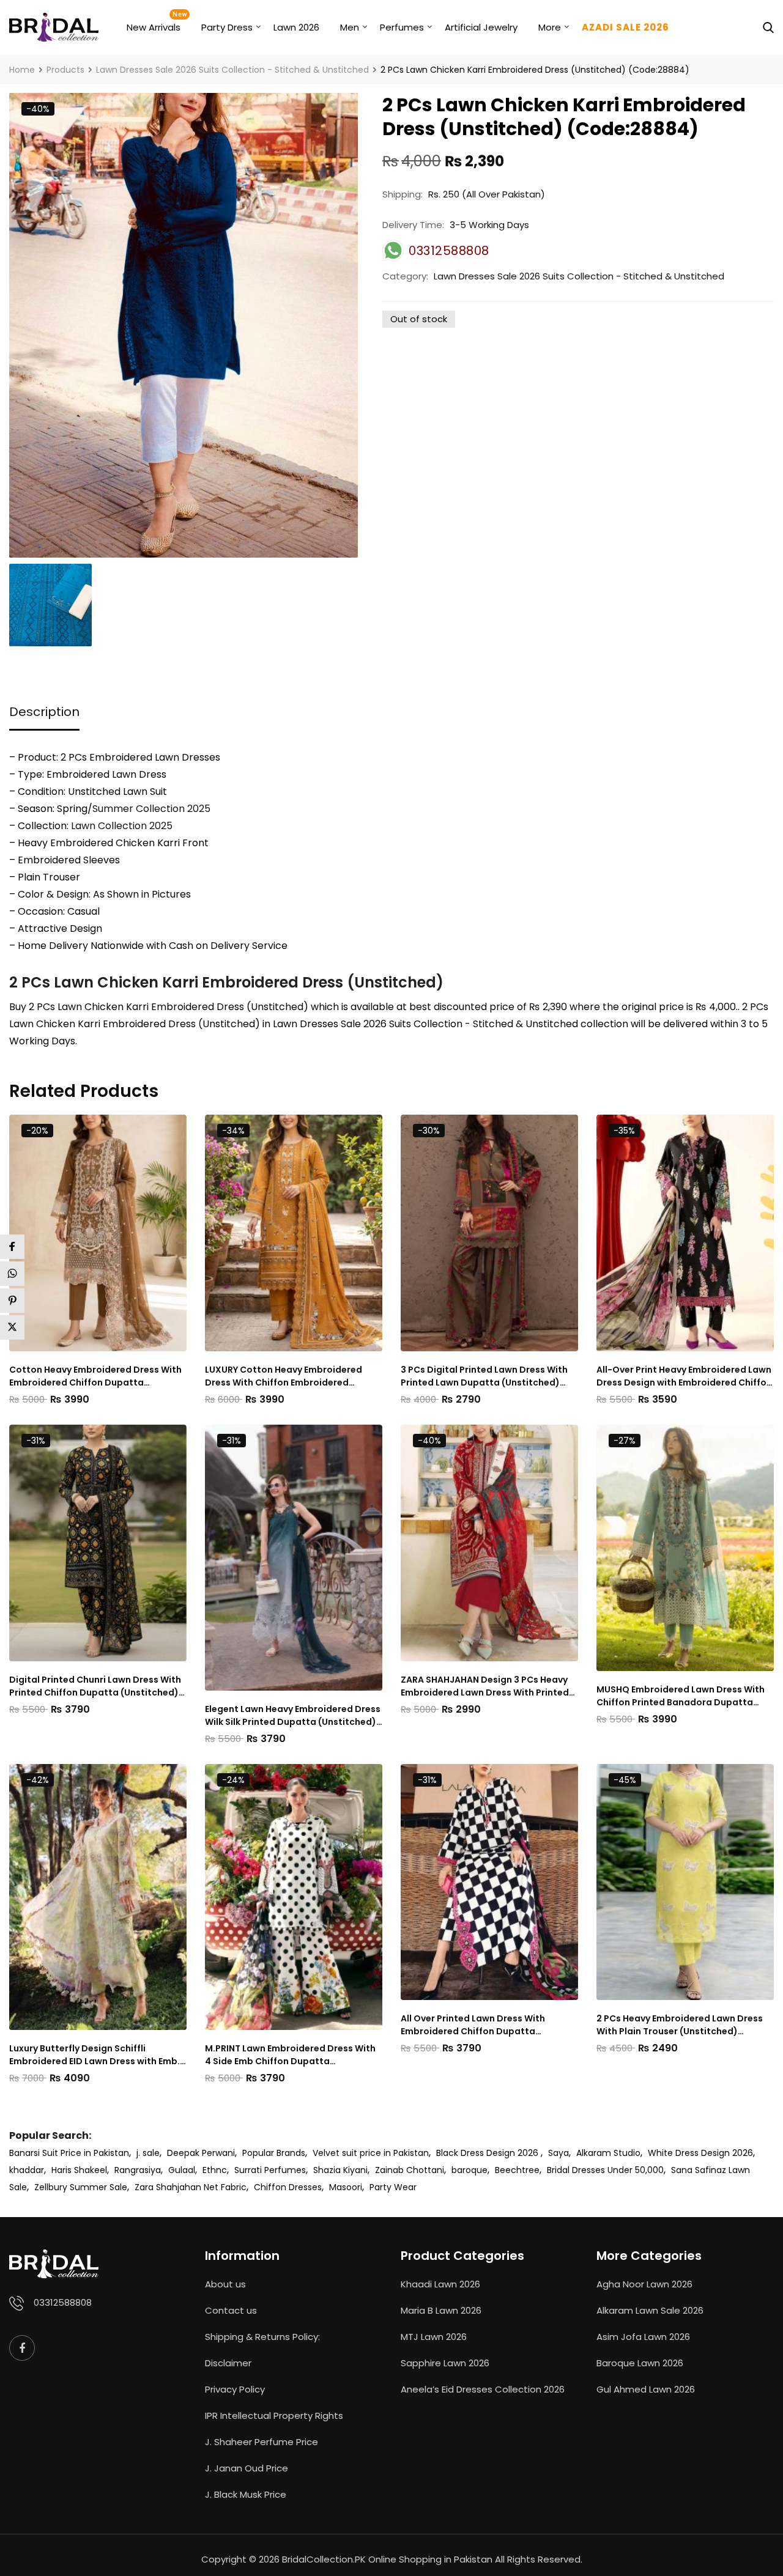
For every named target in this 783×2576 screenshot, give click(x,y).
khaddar (27, 2170)
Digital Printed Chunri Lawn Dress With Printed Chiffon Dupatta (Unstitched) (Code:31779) (95, 1686)
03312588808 (63, 2302)
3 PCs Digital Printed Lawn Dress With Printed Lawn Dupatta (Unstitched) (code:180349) (484, 1376)
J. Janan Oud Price (247, 2468)
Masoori (346, 2187)
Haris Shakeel (79, 2170)
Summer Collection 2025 (151, 809)
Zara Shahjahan (168, 2187)
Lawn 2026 (296, 27)
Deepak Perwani (201, 2153)
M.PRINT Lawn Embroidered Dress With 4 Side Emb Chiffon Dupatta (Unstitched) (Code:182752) (290, 2055)
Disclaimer (228, 2363)
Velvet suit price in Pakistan (371, 2153)
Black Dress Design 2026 (488, 2153)
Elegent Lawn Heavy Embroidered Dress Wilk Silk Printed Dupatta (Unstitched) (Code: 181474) (293, 1716)
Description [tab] (44, 712)
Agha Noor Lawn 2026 (644, 2284)
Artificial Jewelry (481, 27)
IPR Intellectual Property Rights (274, 2415)
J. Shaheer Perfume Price (262, 2442)
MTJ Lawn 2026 (434, 2337)
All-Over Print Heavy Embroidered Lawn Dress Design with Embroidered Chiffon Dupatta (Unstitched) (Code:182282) (684, 1376)
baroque (469, 2170)
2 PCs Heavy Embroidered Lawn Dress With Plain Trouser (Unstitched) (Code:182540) (680, 2025)
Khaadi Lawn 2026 (440, 2284)
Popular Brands (274, 2153)
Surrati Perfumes (270, 2170)
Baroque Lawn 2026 (640, 2363)
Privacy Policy (235, 2389)
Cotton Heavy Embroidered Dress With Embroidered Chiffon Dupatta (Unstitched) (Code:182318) (95, 1376)
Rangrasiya (138, 2170)
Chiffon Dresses (288, 2187)
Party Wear (393, 2187)
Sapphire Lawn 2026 (445, 2363)
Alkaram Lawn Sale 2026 (650, 2310)
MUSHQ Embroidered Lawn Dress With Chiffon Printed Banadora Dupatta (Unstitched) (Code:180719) (681, 1696)
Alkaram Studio (608, 2153)
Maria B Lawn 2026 (441, 2310)
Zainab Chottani (410, 2170)
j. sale (148, 2153)
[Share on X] (12, 1327)
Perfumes (402, 27)
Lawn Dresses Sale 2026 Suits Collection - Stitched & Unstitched (579, 276)
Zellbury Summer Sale (81, 2187)
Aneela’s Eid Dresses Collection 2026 (483, 2389)
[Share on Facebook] (12, 1247)
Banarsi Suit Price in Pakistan (69, 2153)
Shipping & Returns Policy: (262, 2337)
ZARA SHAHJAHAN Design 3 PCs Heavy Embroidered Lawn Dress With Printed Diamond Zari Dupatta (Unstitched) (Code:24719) (485, 1686)
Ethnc (215, 2170)
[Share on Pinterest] (12, 1301)
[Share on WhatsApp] (12, 1274)
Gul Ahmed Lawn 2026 (646, 2389)
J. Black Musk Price (246, 2494)
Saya (558, 2153)
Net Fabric (225, 2187)
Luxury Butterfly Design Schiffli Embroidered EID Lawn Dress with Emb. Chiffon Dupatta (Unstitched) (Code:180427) (95, 2055)
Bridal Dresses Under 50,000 (605, 2170)
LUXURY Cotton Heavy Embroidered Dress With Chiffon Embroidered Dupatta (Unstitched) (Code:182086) (288, 1376)
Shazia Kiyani (340, 2170)
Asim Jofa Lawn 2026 (643, 2337)
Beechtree (517, 2170)
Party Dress (227, 27)
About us (225, 2284)
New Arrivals (154, 27)
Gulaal (182, 2170)
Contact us (231, 2310)
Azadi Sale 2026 (625, 27)
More (550, 27)
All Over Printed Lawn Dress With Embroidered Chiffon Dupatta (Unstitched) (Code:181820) (473, 2025)
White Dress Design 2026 (700, 2153)
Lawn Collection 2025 (122, 826)
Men (350, 27)
